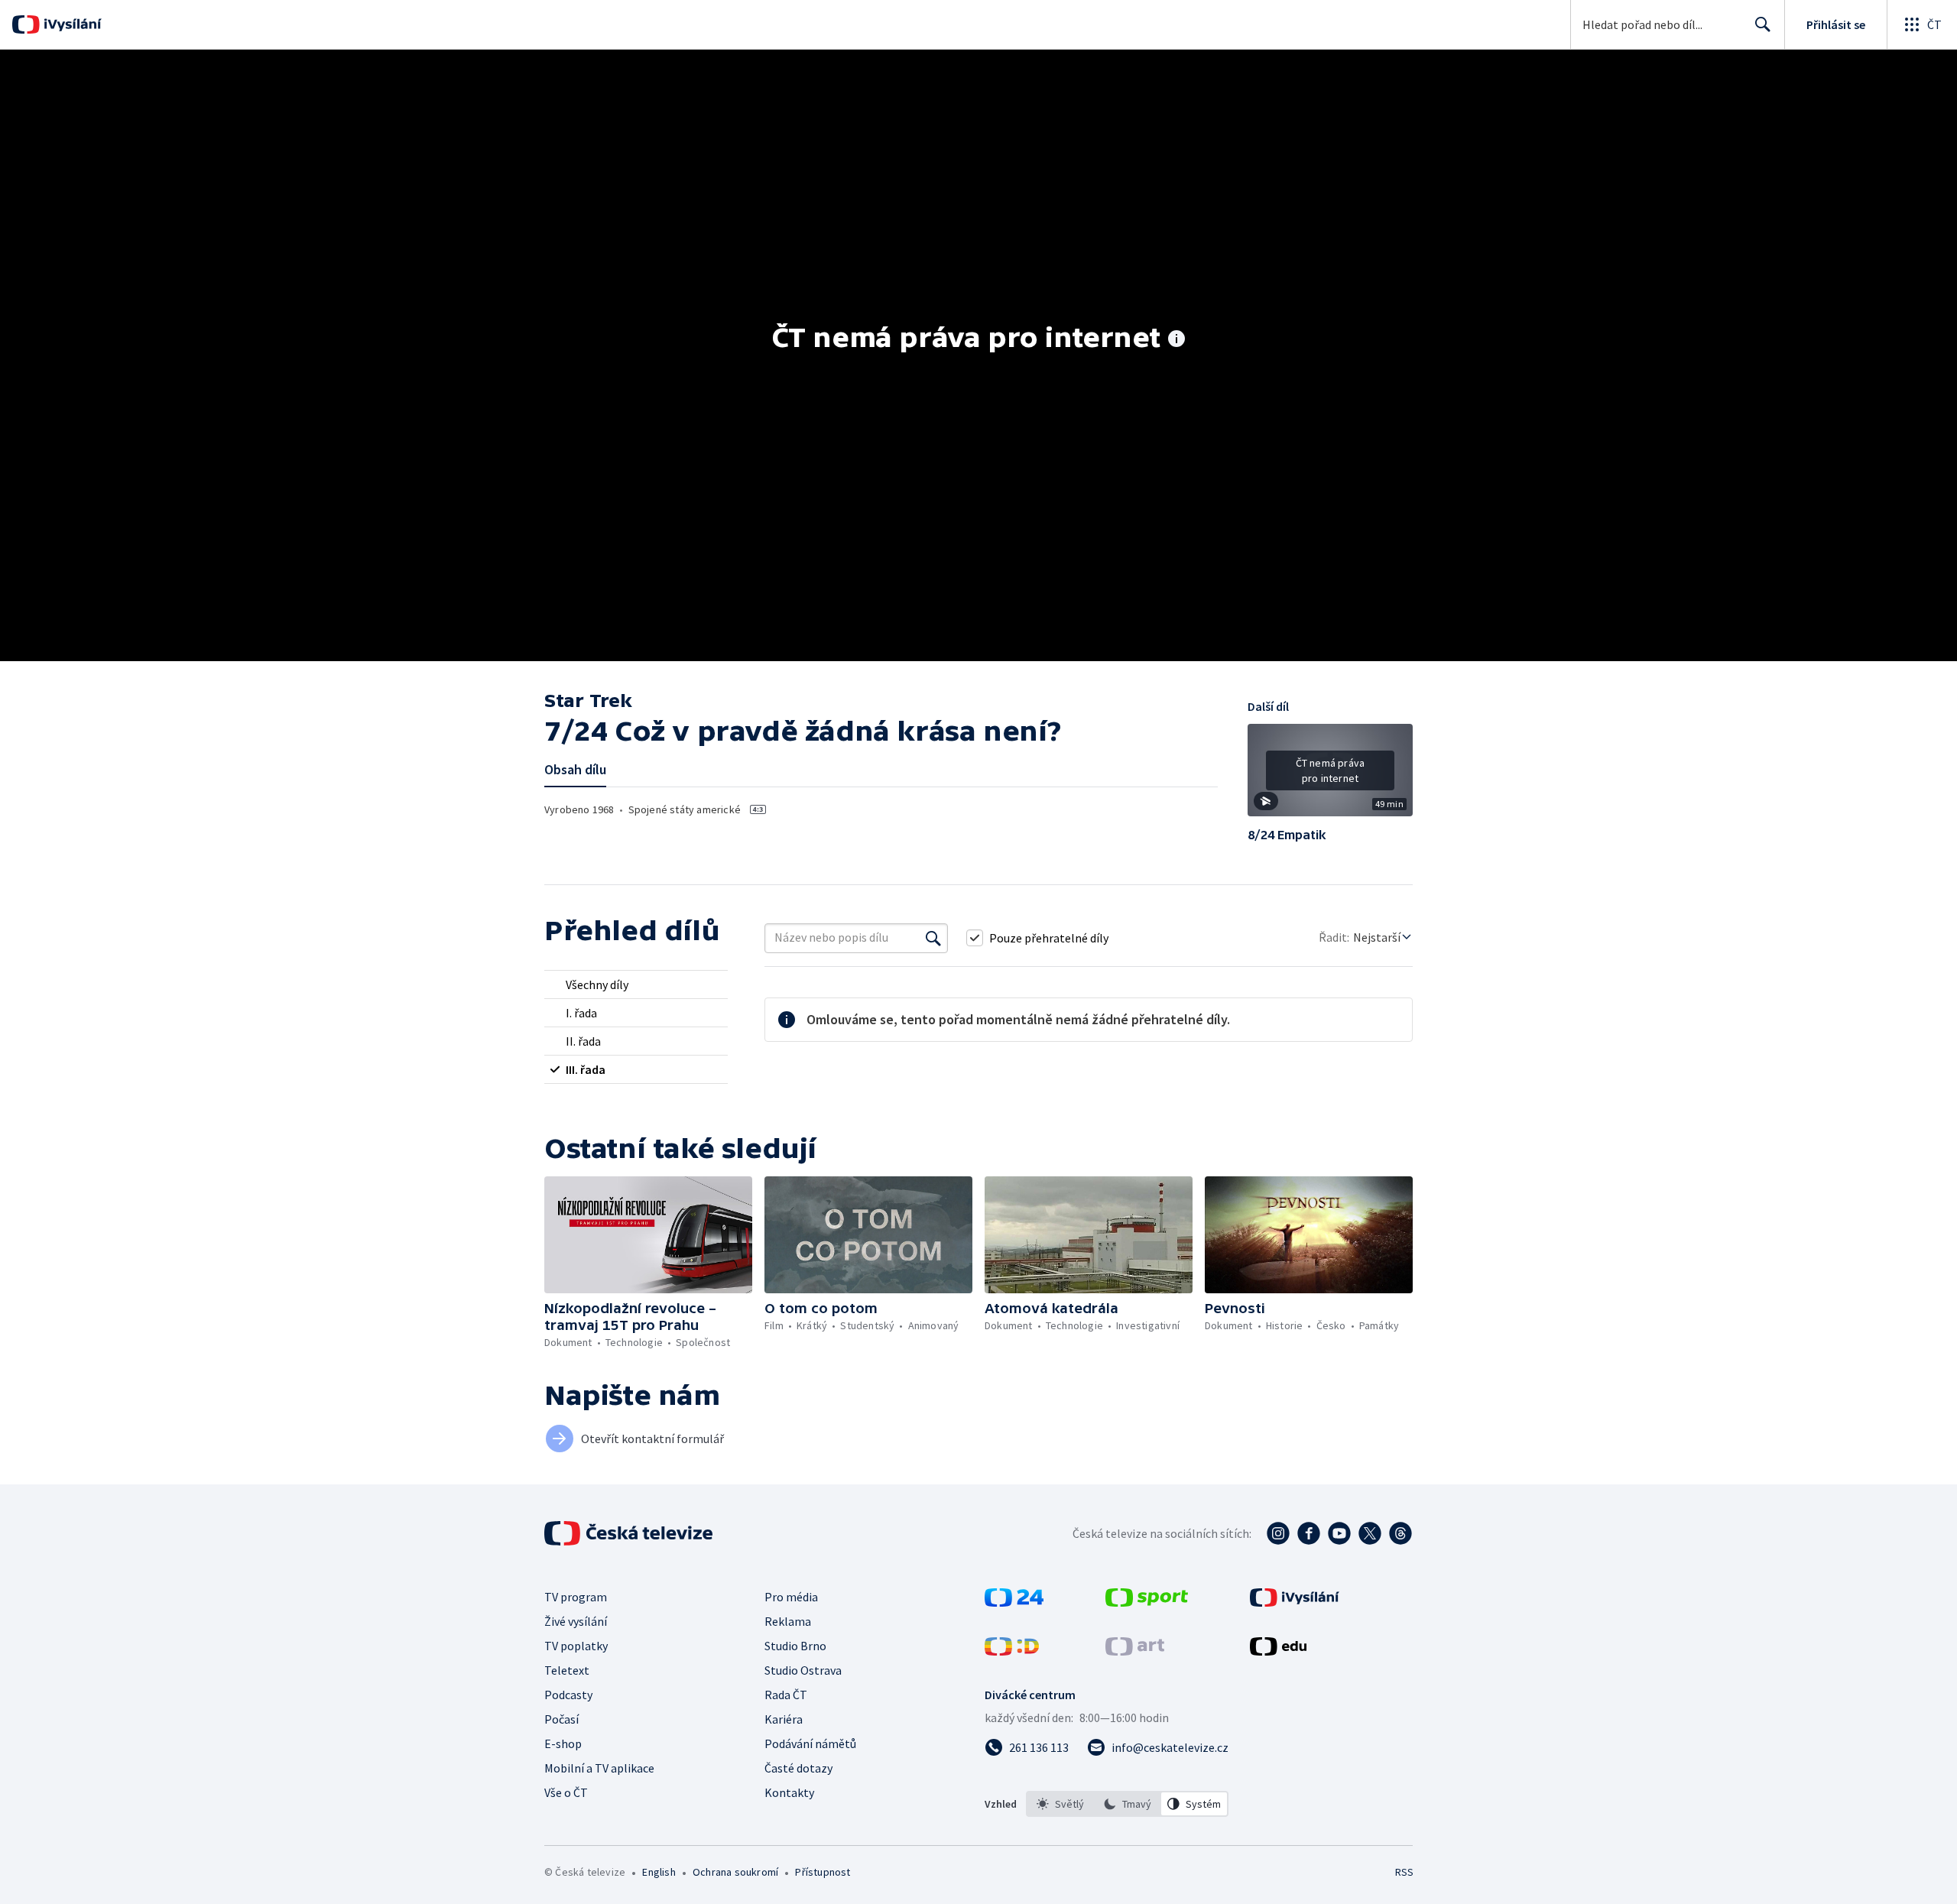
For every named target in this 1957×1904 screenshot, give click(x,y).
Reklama (788, 1621)
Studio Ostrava (803, 1670)
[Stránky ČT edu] (1278, 1651)
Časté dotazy (798, 1768)
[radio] (636, 984)
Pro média (791, 1597)
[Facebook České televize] (1309, 1533)
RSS (1404, 1872)
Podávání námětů (810, 1743)
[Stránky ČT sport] (1147, 1602)
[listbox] (1127, 1804)
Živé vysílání (576, 1621)
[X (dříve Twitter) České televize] (1370, 1533)
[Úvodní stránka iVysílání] (71, 24)
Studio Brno (795, 1646)
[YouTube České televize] (1339, 1533)
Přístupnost (823, 1872)
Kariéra (784, 1719)
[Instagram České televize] (1278, 1533)
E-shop (563, 1743)
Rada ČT (786, 1695)
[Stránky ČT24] (1014, 1602)
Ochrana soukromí (735, 1872)
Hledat (1763, 24)
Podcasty (568, 1695)
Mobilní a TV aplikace (599, 1768)
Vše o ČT (566, 1792)
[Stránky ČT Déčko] (1012, 1651)
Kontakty (789, 1792)
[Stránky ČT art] (1135, 1651)
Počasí (561, 1719)
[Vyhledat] (933, 938)
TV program (576, 1597)
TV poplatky (576, 1646)
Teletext (567, 1670)
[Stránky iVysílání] (1295, 1602)
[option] (1060, 1804)
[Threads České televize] (1400, 1533)
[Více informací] (1176, 340)
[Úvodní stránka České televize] (630, 1533)
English (659, 1872)
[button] (1330, 776)
